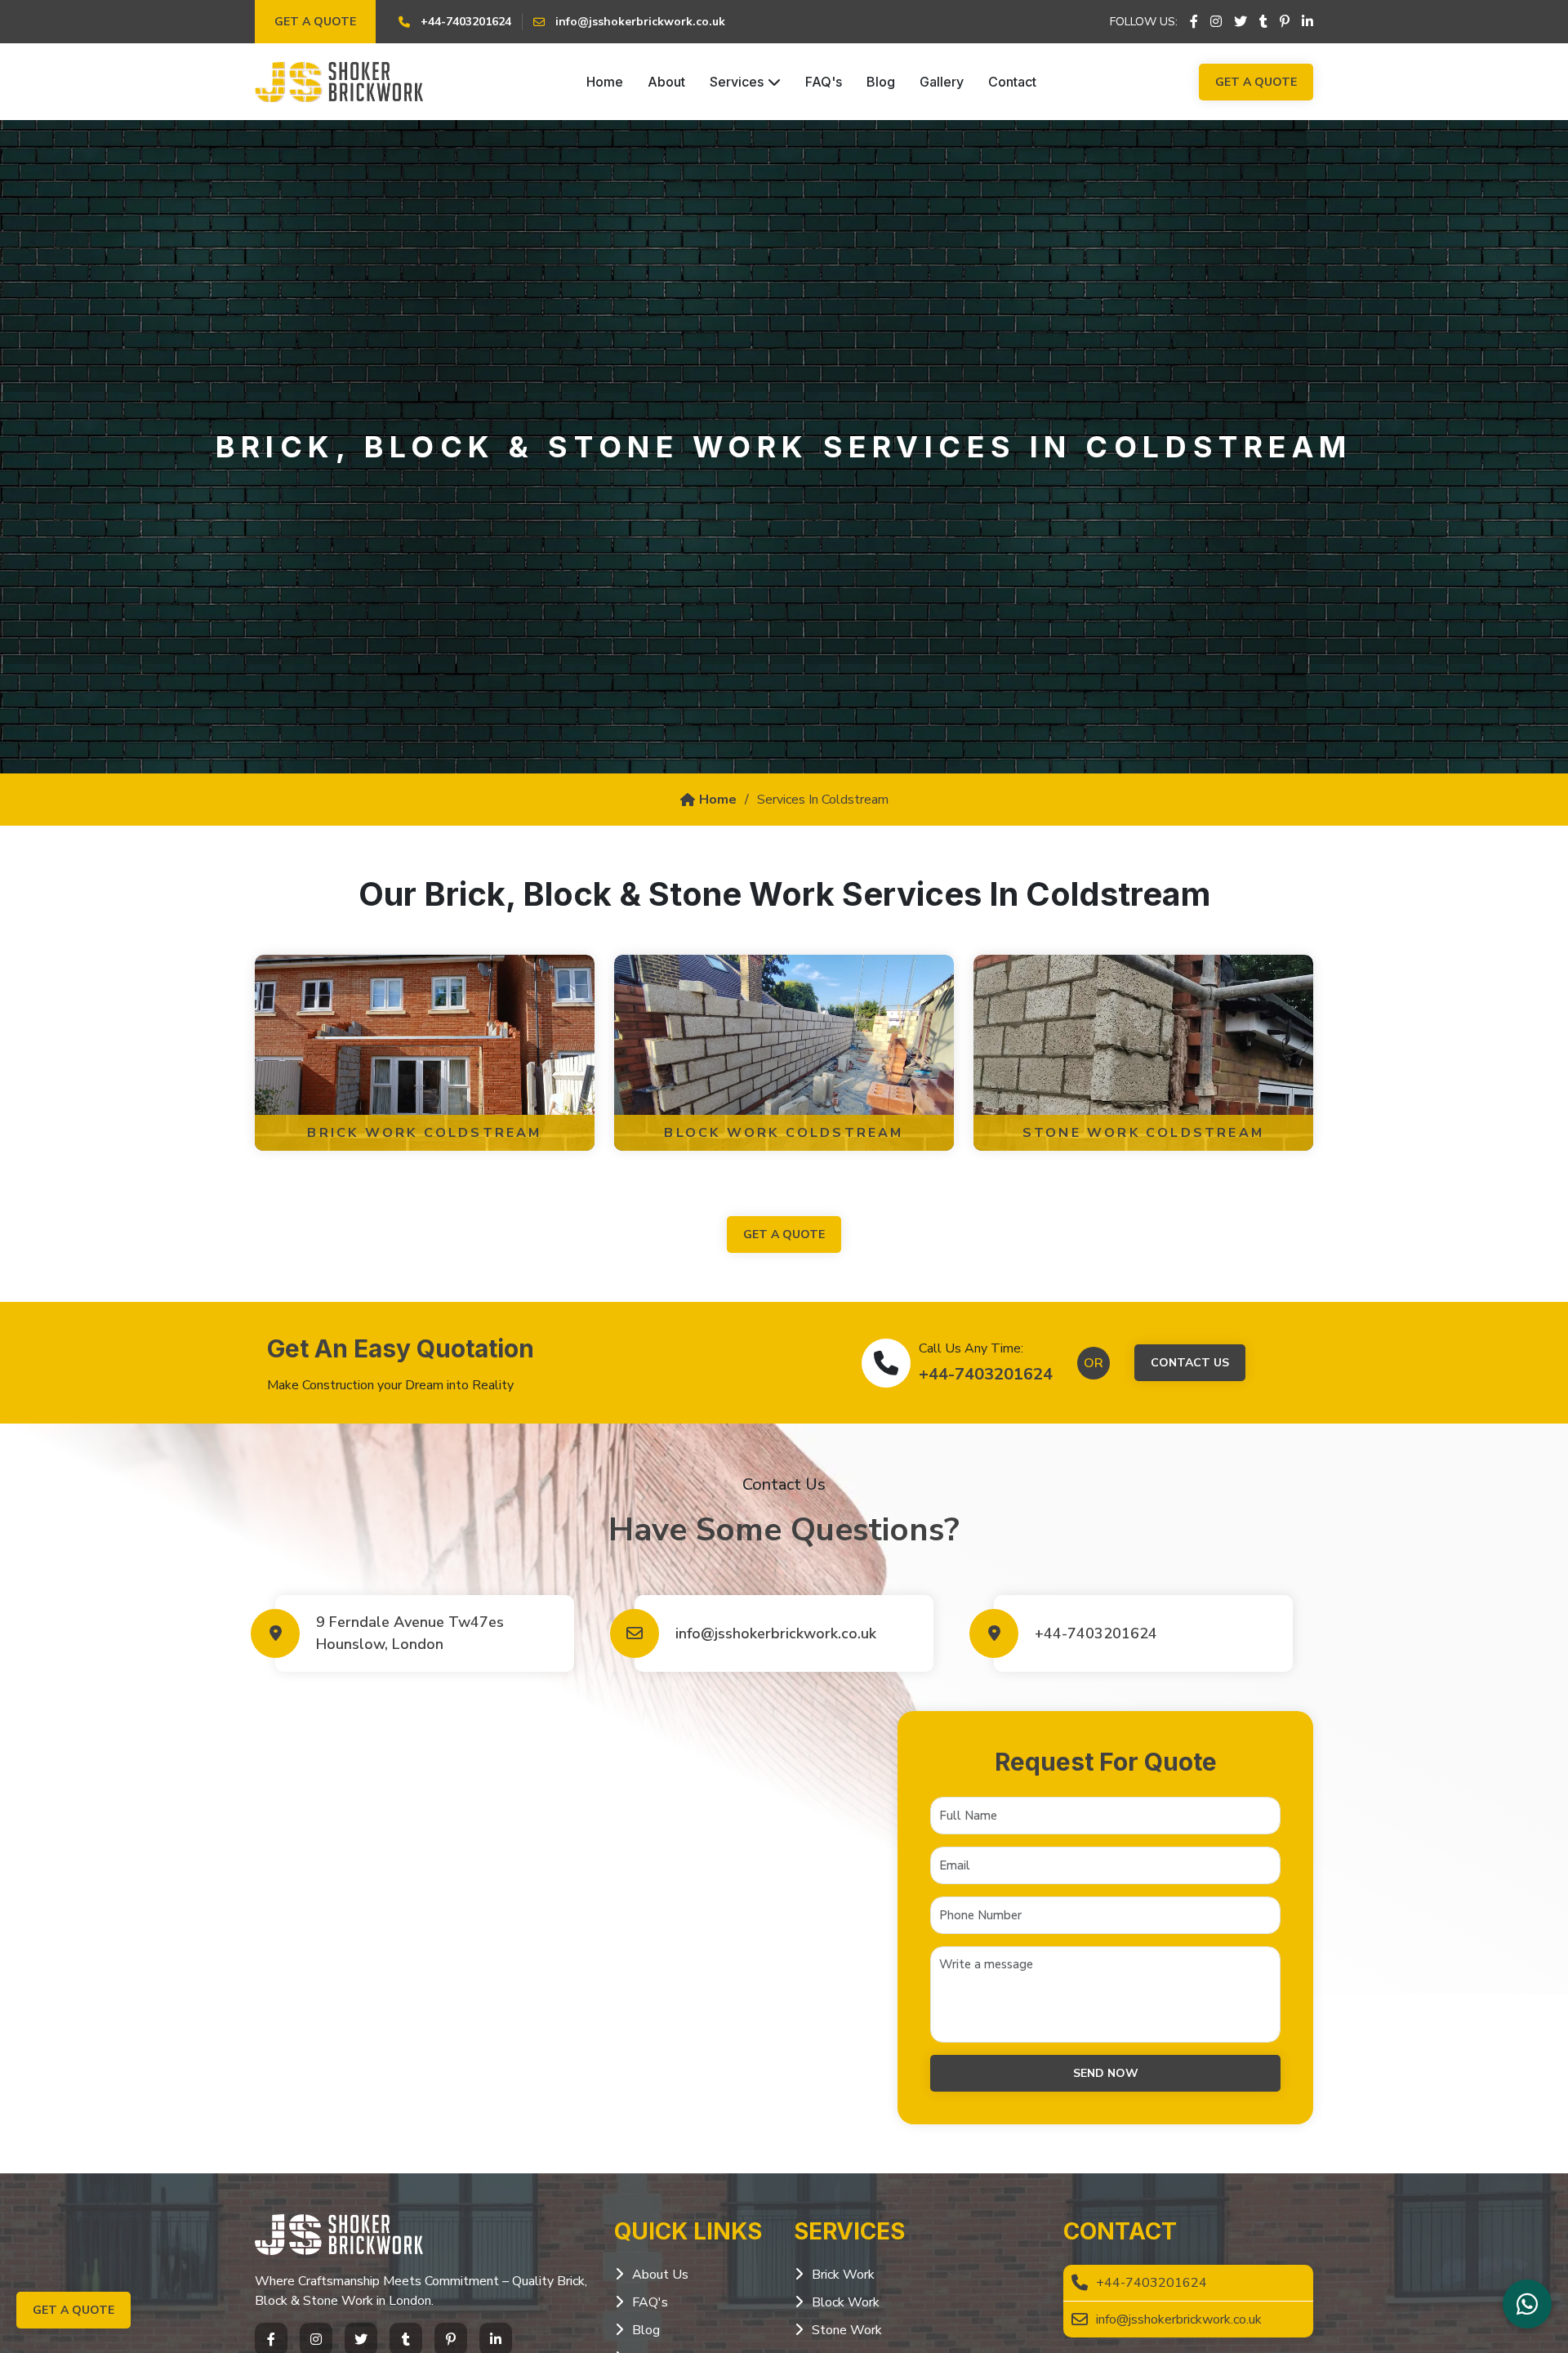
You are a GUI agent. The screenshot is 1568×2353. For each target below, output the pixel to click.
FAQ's (824, 82)
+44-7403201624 (986, 1374)
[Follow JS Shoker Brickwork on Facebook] (1194, 22)
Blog (881, 82)
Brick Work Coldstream (424, 1133)
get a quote (784, 1234)
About (666, 82)
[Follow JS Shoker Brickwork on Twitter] (1241, 22)
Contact (1012, 82)
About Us (660, 2275)
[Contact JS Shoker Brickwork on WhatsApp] (1527, 2304)
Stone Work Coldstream (1143, 1133)
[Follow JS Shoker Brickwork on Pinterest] (1285, 22)
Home (605, 82)
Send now (1106, 2073)
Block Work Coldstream (784, 1133)
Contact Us (1190, 1363)
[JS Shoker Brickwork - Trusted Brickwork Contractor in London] (339, 82)
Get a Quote (315, 22)
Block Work (846, 2302)
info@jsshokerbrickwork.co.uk (776, 1633)
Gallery (942, 82)
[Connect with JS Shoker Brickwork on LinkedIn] (1307, 22)
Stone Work (847, 2330)
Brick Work (843, 2275)
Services (737, 82)
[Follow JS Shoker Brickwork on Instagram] (1216, 22)
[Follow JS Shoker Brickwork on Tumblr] (1263, 22)
